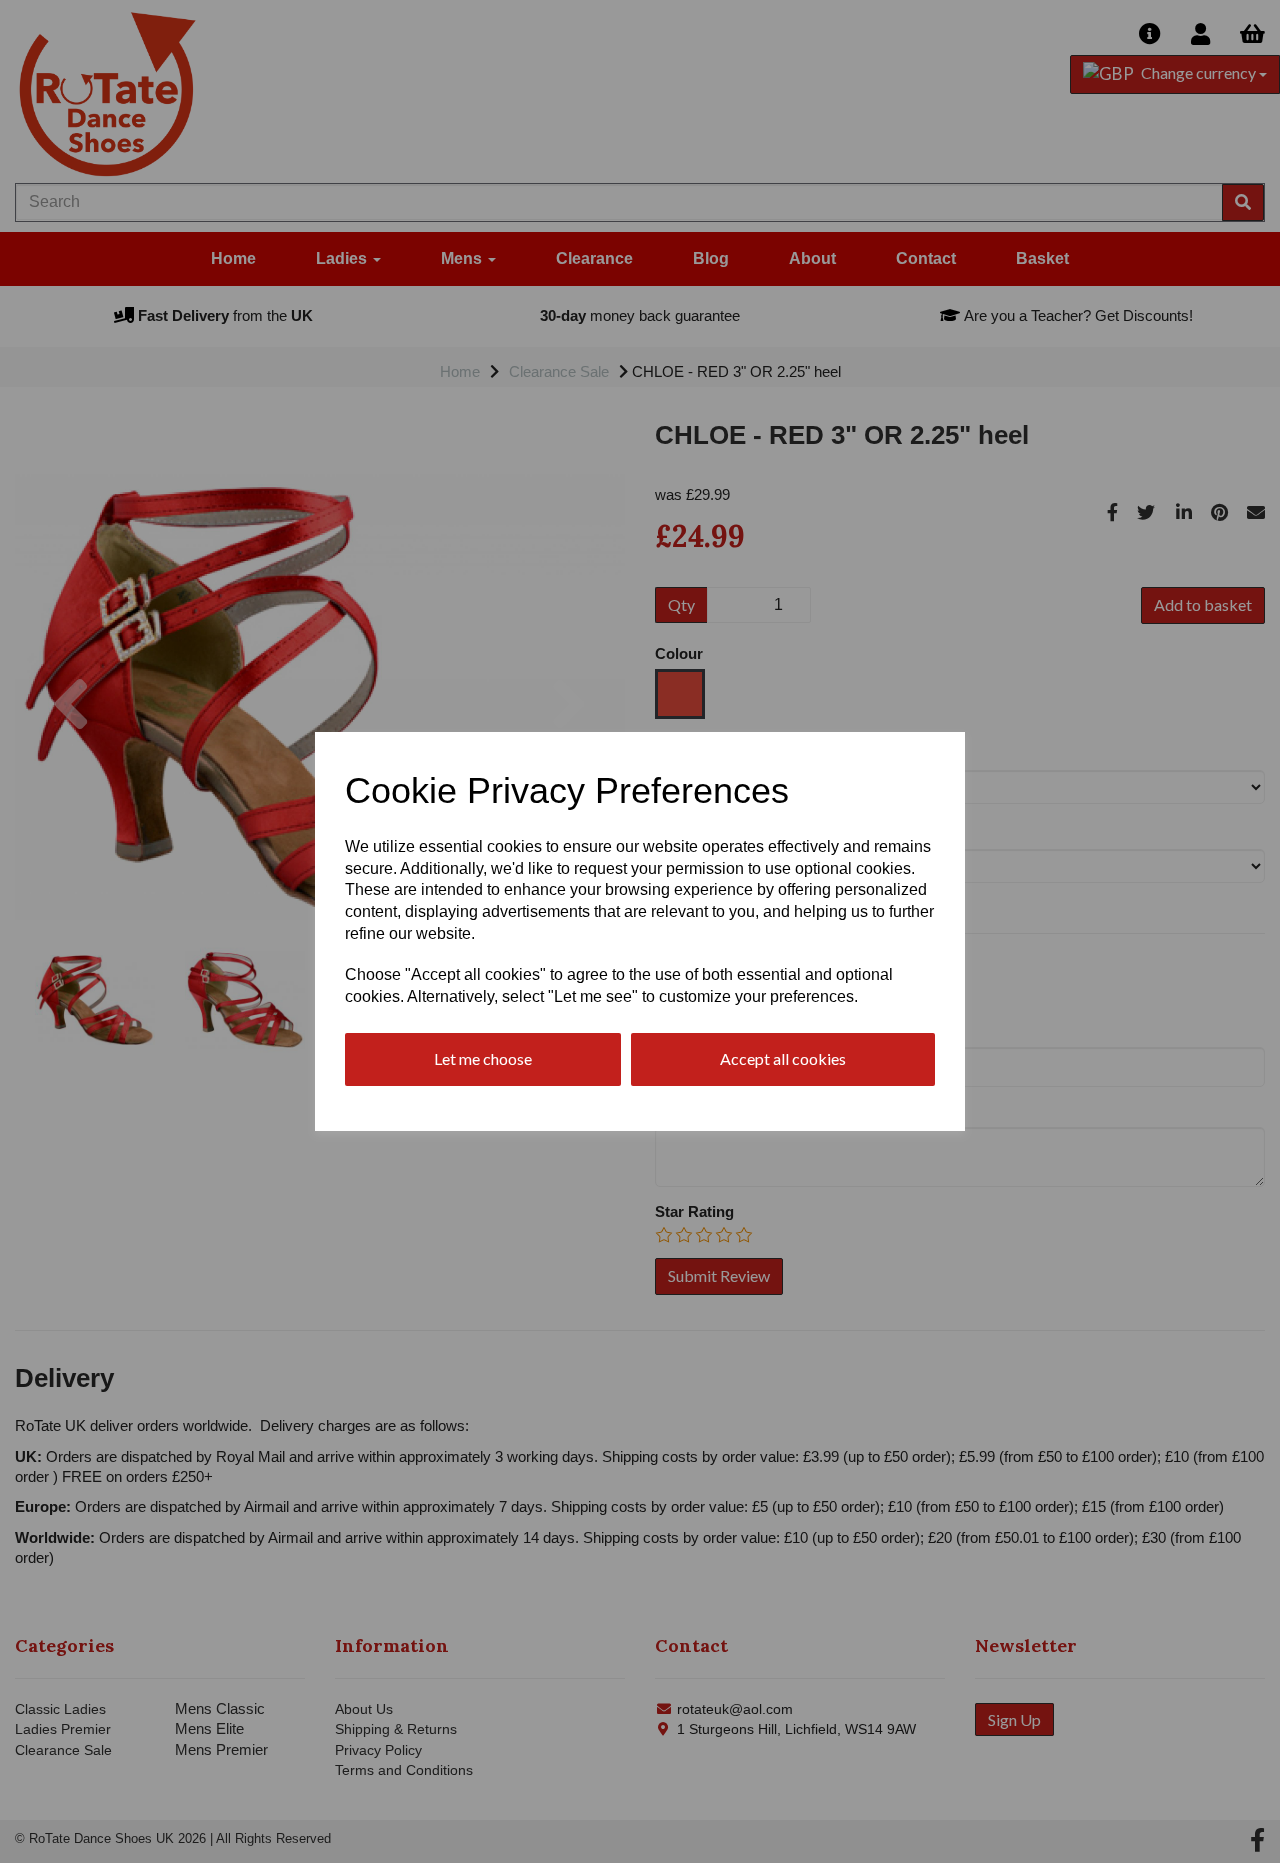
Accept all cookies (783, 1058)
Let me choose (483, 1058)
